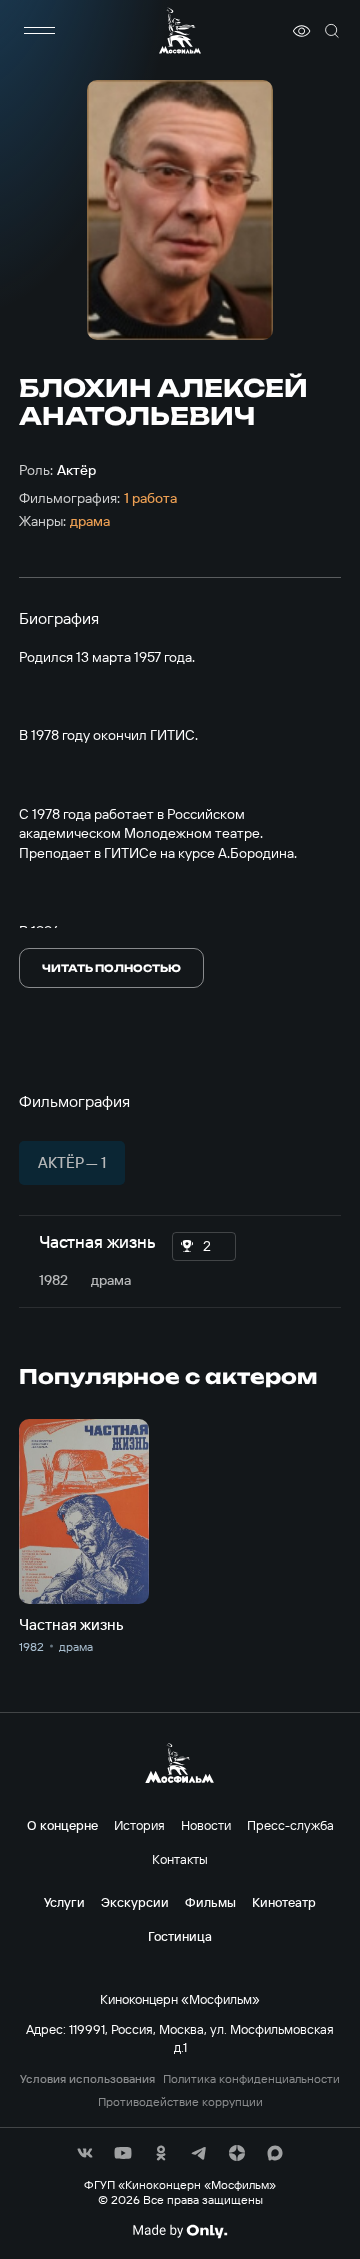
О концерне (62, 1825)
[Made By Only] (179, 2231)
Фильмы (210, 1902)
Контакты (180, 1859)
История (139, 1825)
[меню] (39, 31)
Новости (206, 1825)
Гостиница (180, 1936)
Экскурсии (135, 1902)
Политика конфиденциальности (251, 2079)
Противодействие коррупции (180, 2102)
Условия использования (87, 2079)
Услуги (64, 1902)
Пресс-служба (290, 1825)
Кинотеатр (284, 1902)
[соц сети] (85, 2153)
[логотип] (180, 30)
